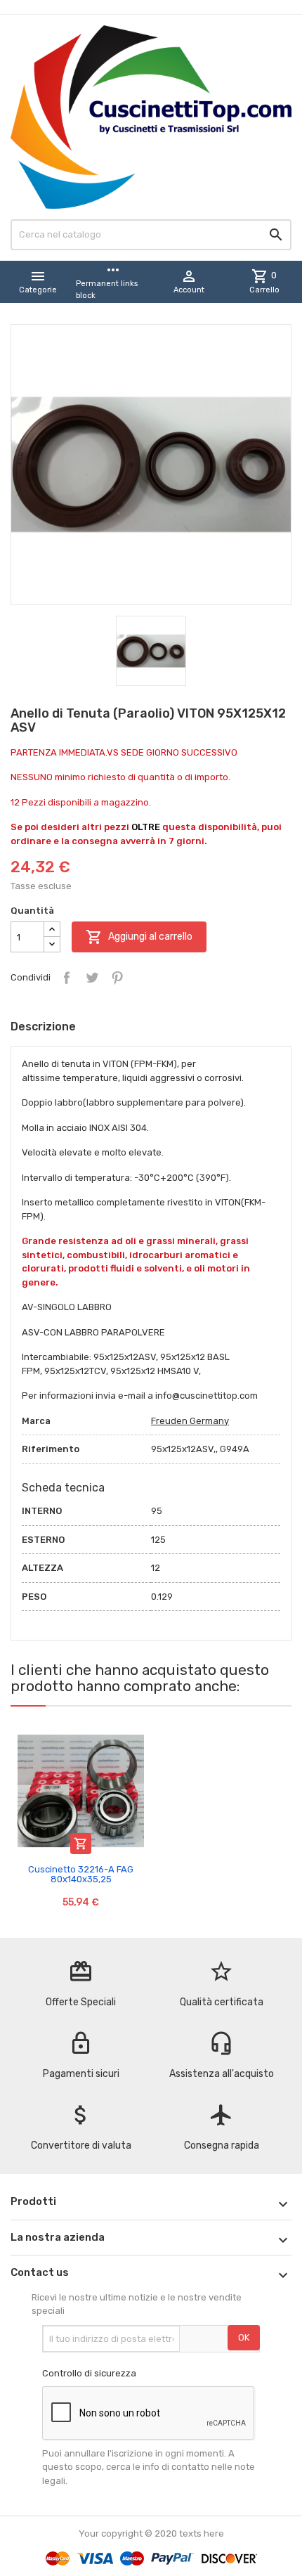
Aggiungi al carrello (139, 937)
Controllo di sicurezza (89, 2373)
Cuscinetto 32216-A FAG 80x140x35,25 (81, 1874)
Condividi (67, 978)
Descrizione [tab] (43, 1027)
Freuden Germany (190, 1421)
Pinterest (117, 978)
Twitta (92, 978)
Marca (36, 1421)
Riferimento (51, 1449)
